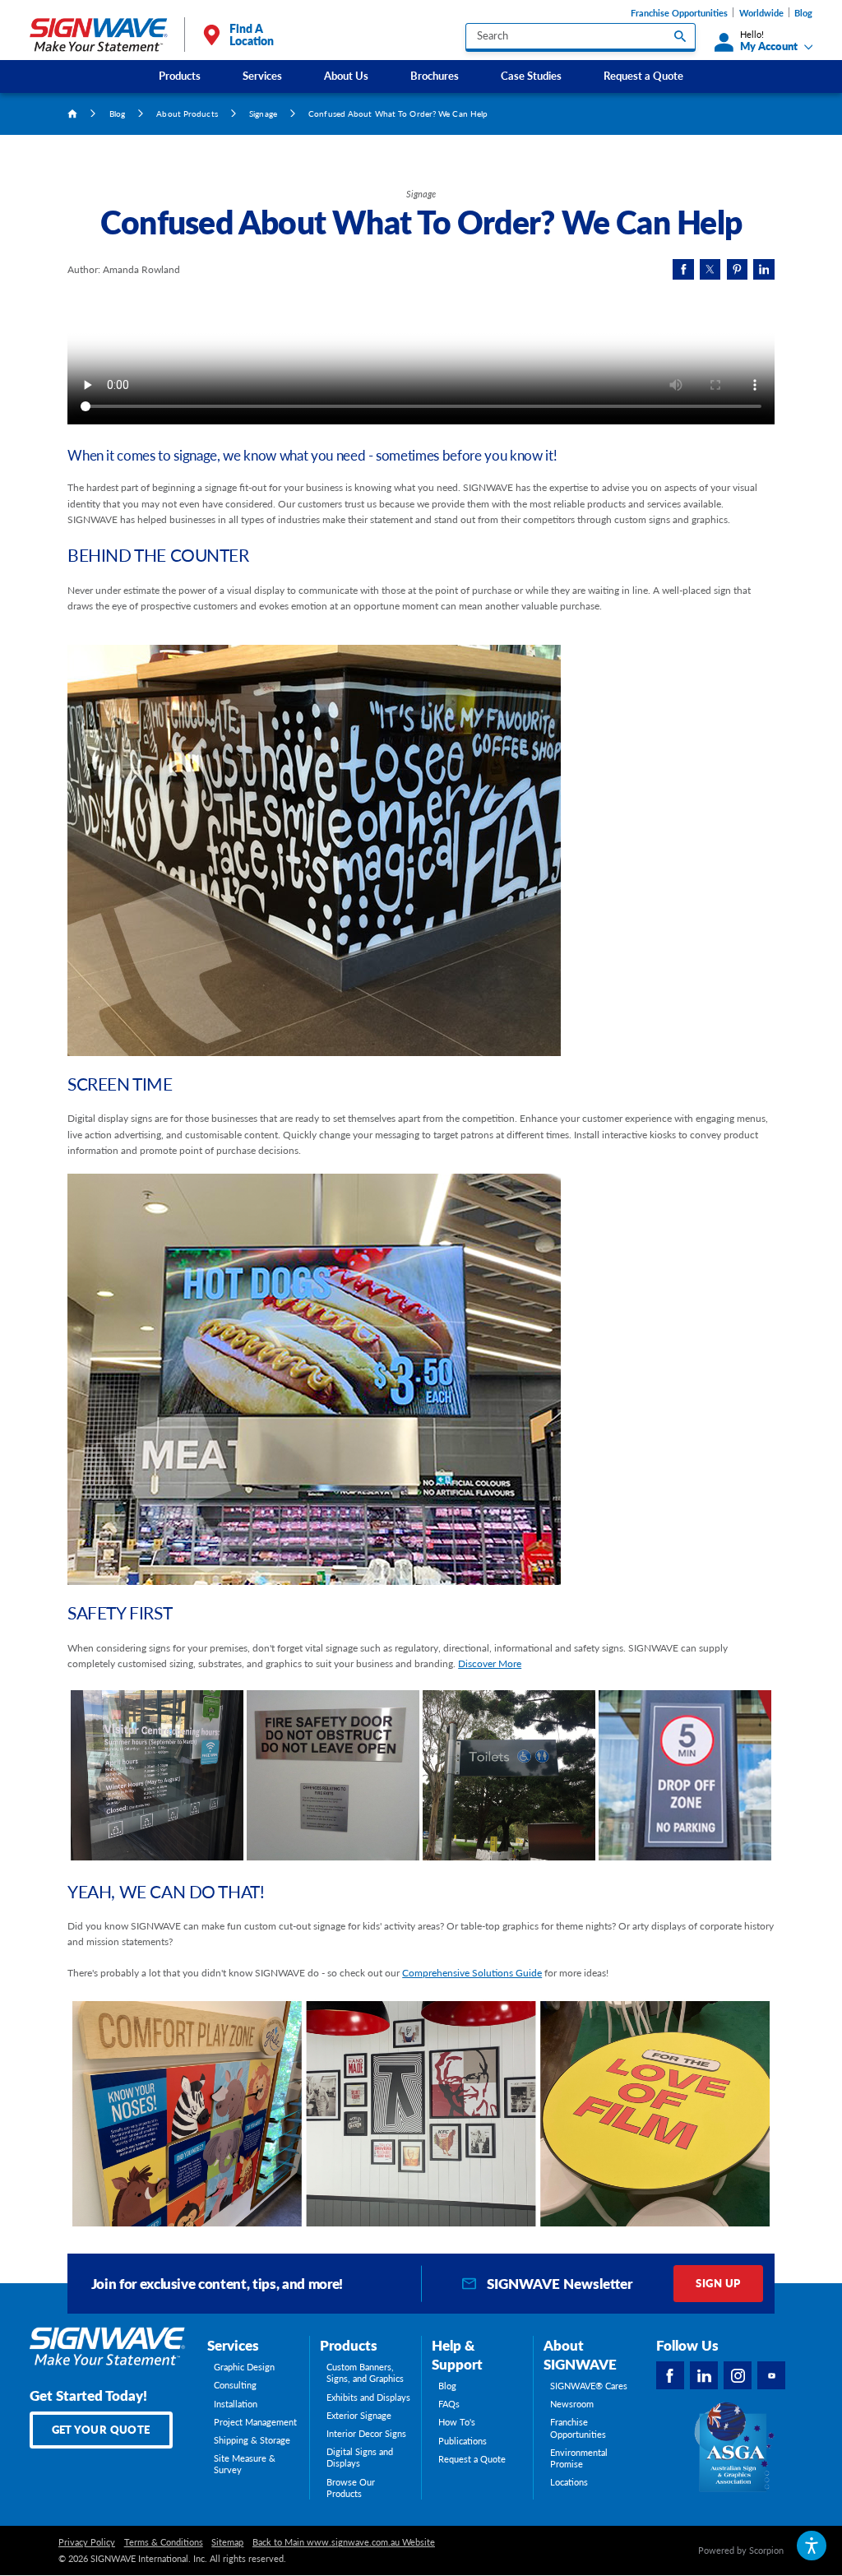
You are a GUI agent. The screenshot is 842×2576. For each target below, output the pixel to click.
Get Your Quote (101, 2430)
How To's (457, 2422)
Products (180, 76)
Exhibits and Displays (368, 2398)
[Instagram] (738, 2375)
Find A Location (252, 35)
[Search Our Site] (680, 36)
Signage (263, 114)
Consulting (235, 2385)
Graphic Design (244, 2367)
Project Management (255, 2422)
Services (262, 76)
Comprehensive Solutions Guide (472, 1973)
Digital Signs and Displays (360, 2458)
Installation (236, 2404)
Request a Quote (643, 76)
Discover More (490, 1663)
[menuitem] (179, 76)
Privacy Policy (87, 2542)
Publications (463, 2441)
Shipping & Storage (252, 2440)
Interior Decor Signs (366, 2434)
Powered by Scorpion (741, 2551)
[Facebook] (670, 2375)
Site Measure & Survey (245, 2464)
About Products (187, 114)
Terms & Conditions (164, 2542)
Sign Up (718, 2283)
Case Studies (531, 76)
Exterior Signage (359, 2416)
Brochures (435, 76)
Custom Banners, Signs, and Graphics (365, 2373)
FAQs (449, 2404)
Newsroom (572, 2404)
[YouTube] (771, 2375)
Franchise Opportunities (679, 13)
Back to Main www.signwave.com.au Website (344, 2542)
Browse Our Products (351, 2488)
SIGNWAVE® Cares (589, 2386)
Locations (569, 2482)
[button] (811, 2545)
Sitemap (227, 2542)
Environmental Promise (579, 2458)
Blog (803, 13)
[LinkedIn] (704, 2375)
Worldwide (761, 13)
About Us (346, 76)
